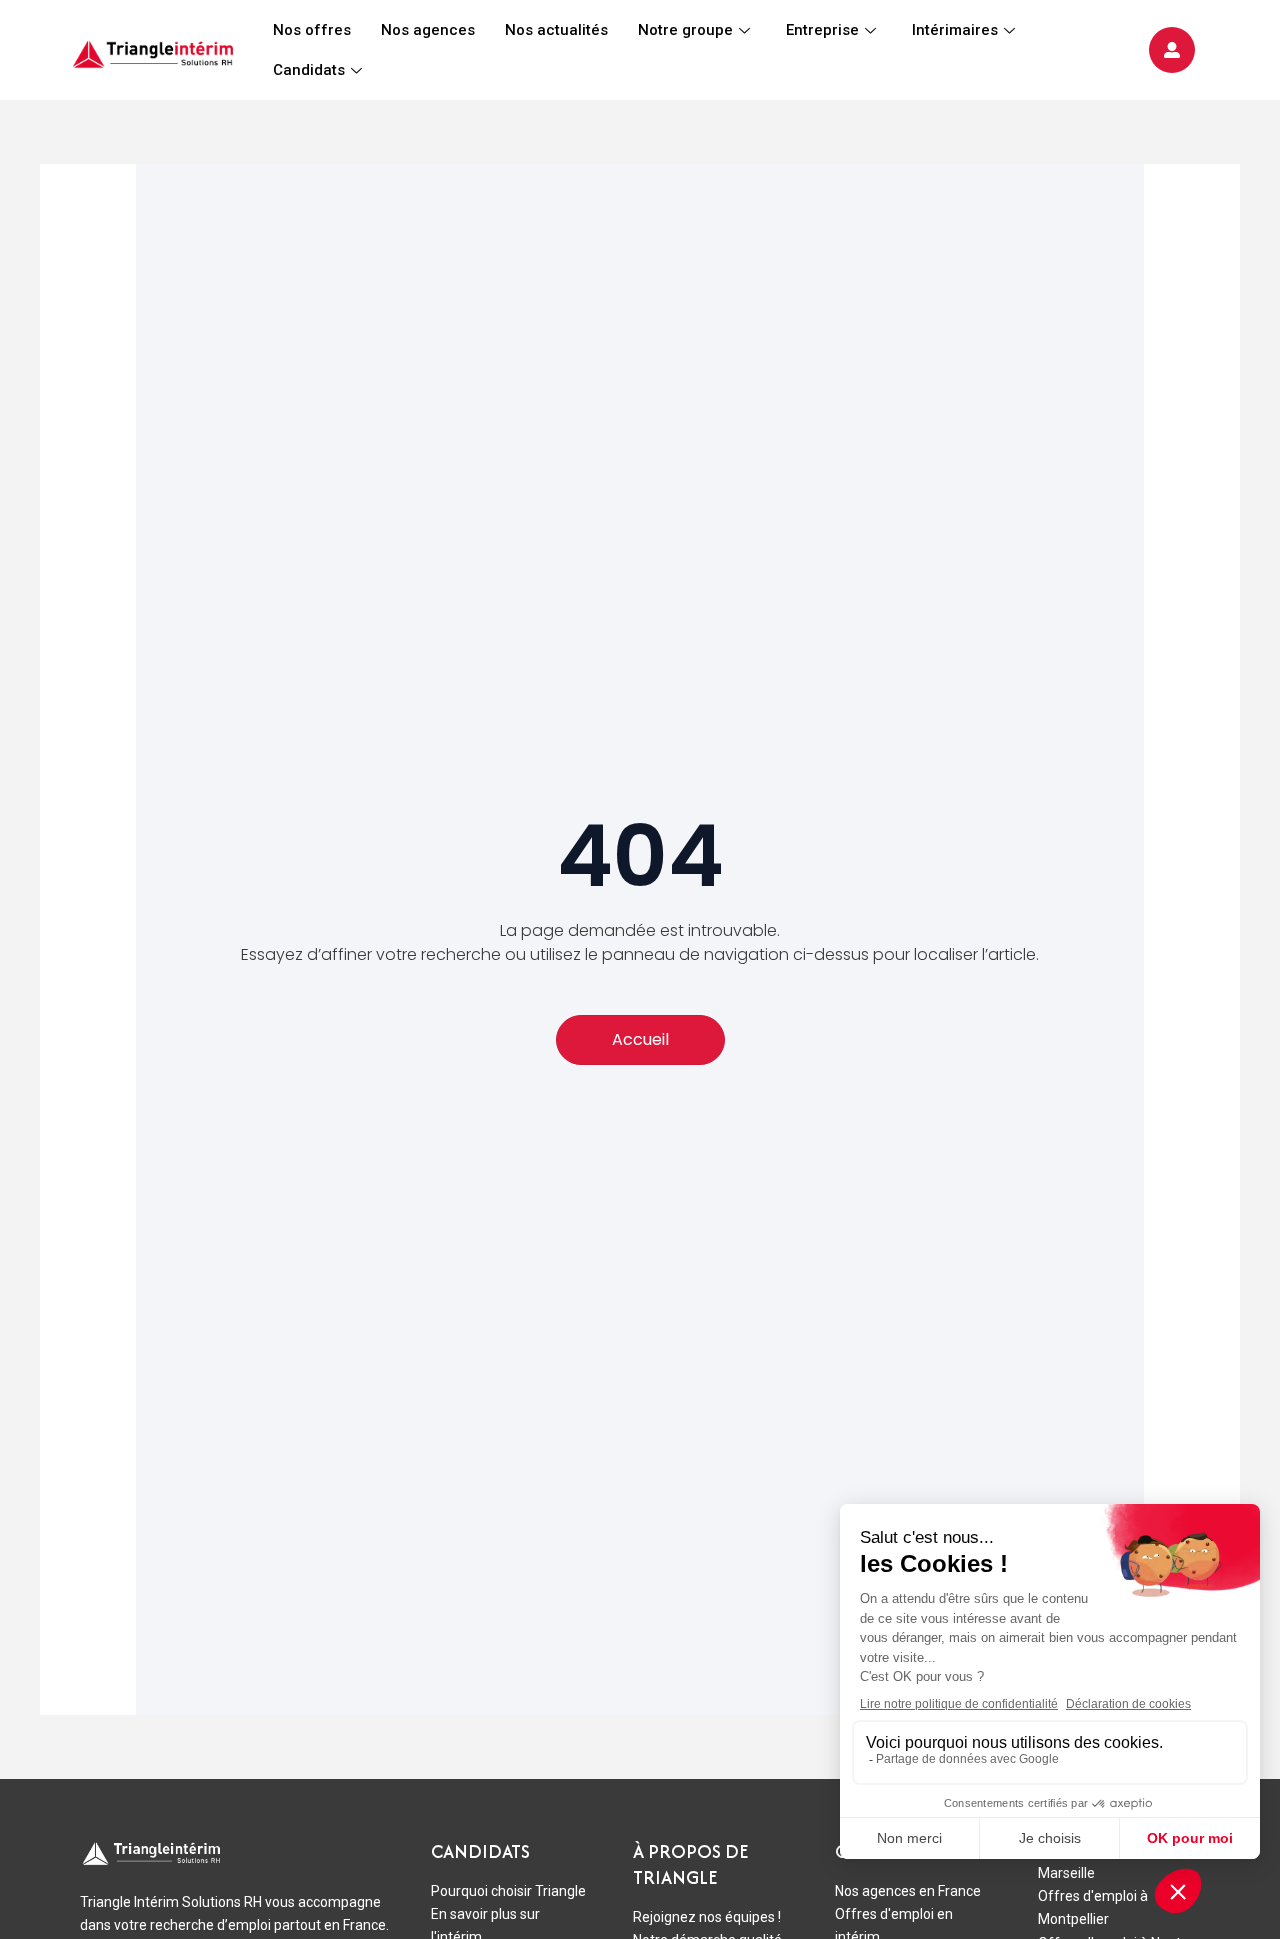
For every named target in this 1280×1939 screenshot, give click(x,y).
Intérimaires (955, 30)
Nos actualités (556, 30)
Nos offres (312, 30)
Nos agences (428, 30)
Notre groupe (685, 30)
